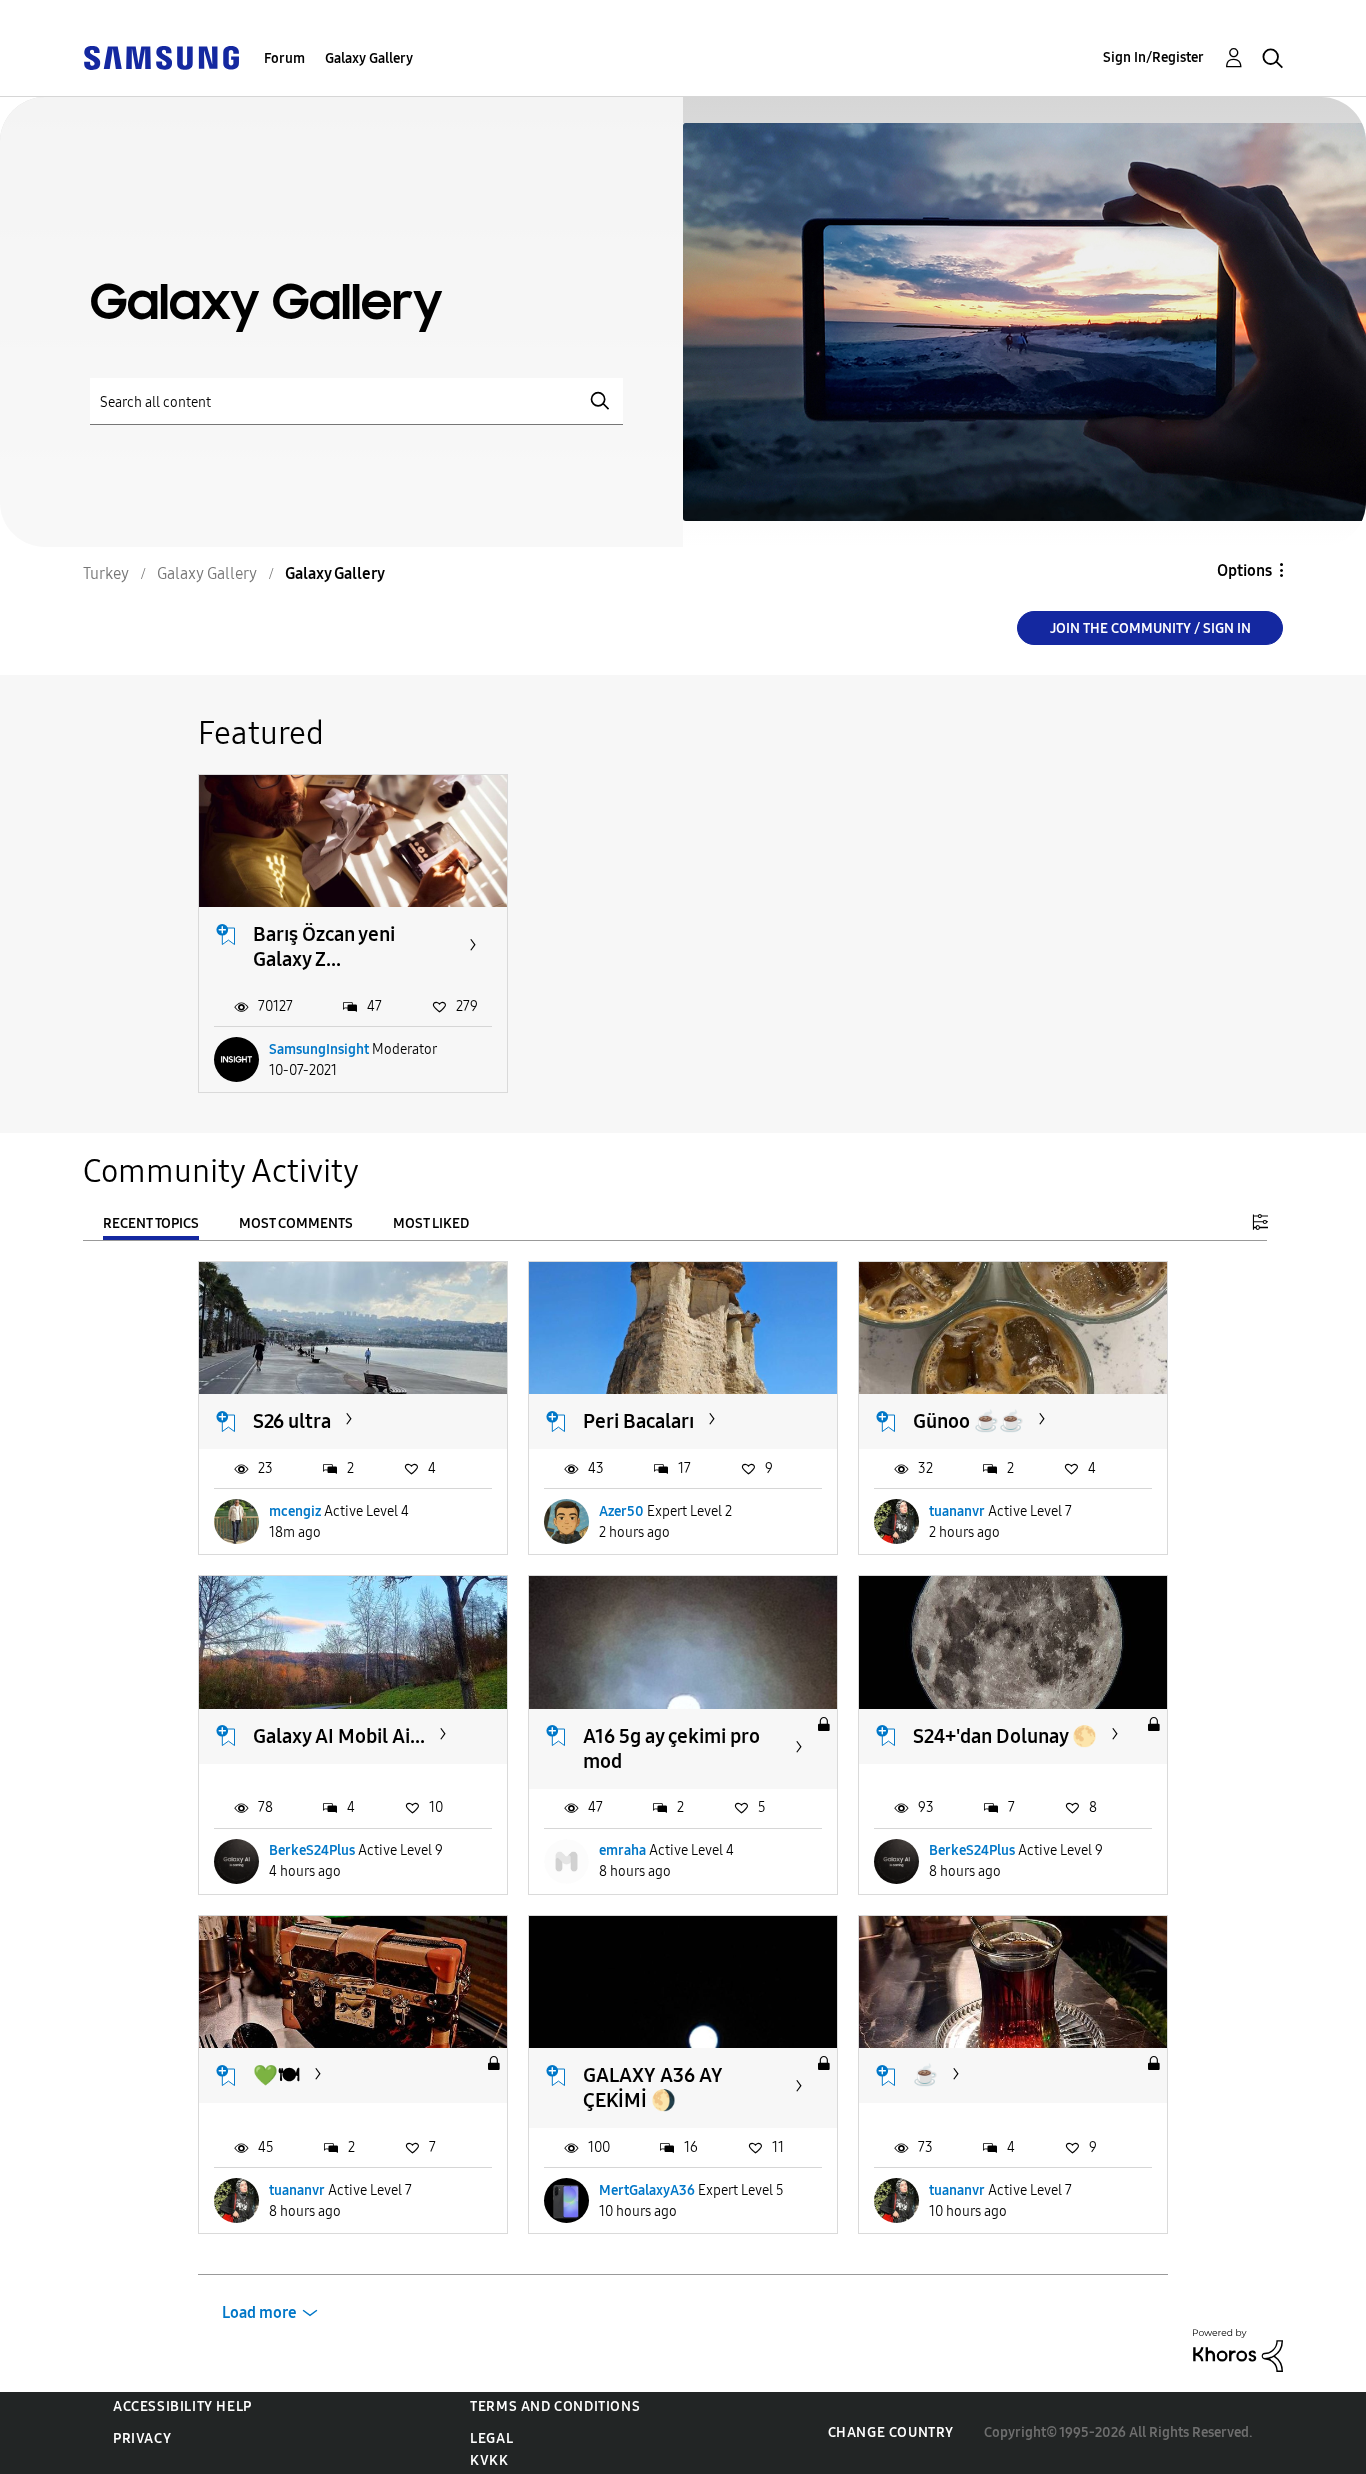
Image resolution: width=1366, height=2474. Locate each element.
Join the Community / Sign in (1150, 628)
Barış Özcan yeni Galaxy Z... (324, 946)
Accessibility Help (182, 2406)
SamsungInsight (319, 1049)
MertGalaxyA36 (647, 2190)
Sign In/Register (1153, 57)
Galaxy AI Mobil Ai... (339, 1736)
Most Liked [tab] (431, 1223)
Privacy (142, 2438)
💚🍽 (276, 2075)
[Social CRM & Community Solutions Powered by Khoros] (1238, 2349)
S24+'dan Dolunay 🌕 (1005, 1736)
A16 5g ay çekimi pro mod (671, 1748)
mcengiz (295, 1511)
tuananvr (957, 1511)
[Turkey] (161, 56)
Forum (284, 58)
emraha (622, 1850)
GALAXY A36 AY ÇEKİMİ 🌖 (653, 2087)
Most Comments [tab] (296, 1223)
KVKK (489, 2460)
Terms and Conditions (555, 2406)
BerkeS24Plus (312, 1850)
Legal (491, 2438)
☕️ (925, 2075)
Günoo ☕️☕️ (968, 1421)
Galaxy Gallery (369, 58)
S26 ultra (292, 1421)
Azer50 (621, 1511)
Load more (259, 2312)
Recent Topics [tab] (151, 1223)
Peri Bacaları (638, 1421)
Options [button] (1244, 570)
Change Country (891, 2432)
